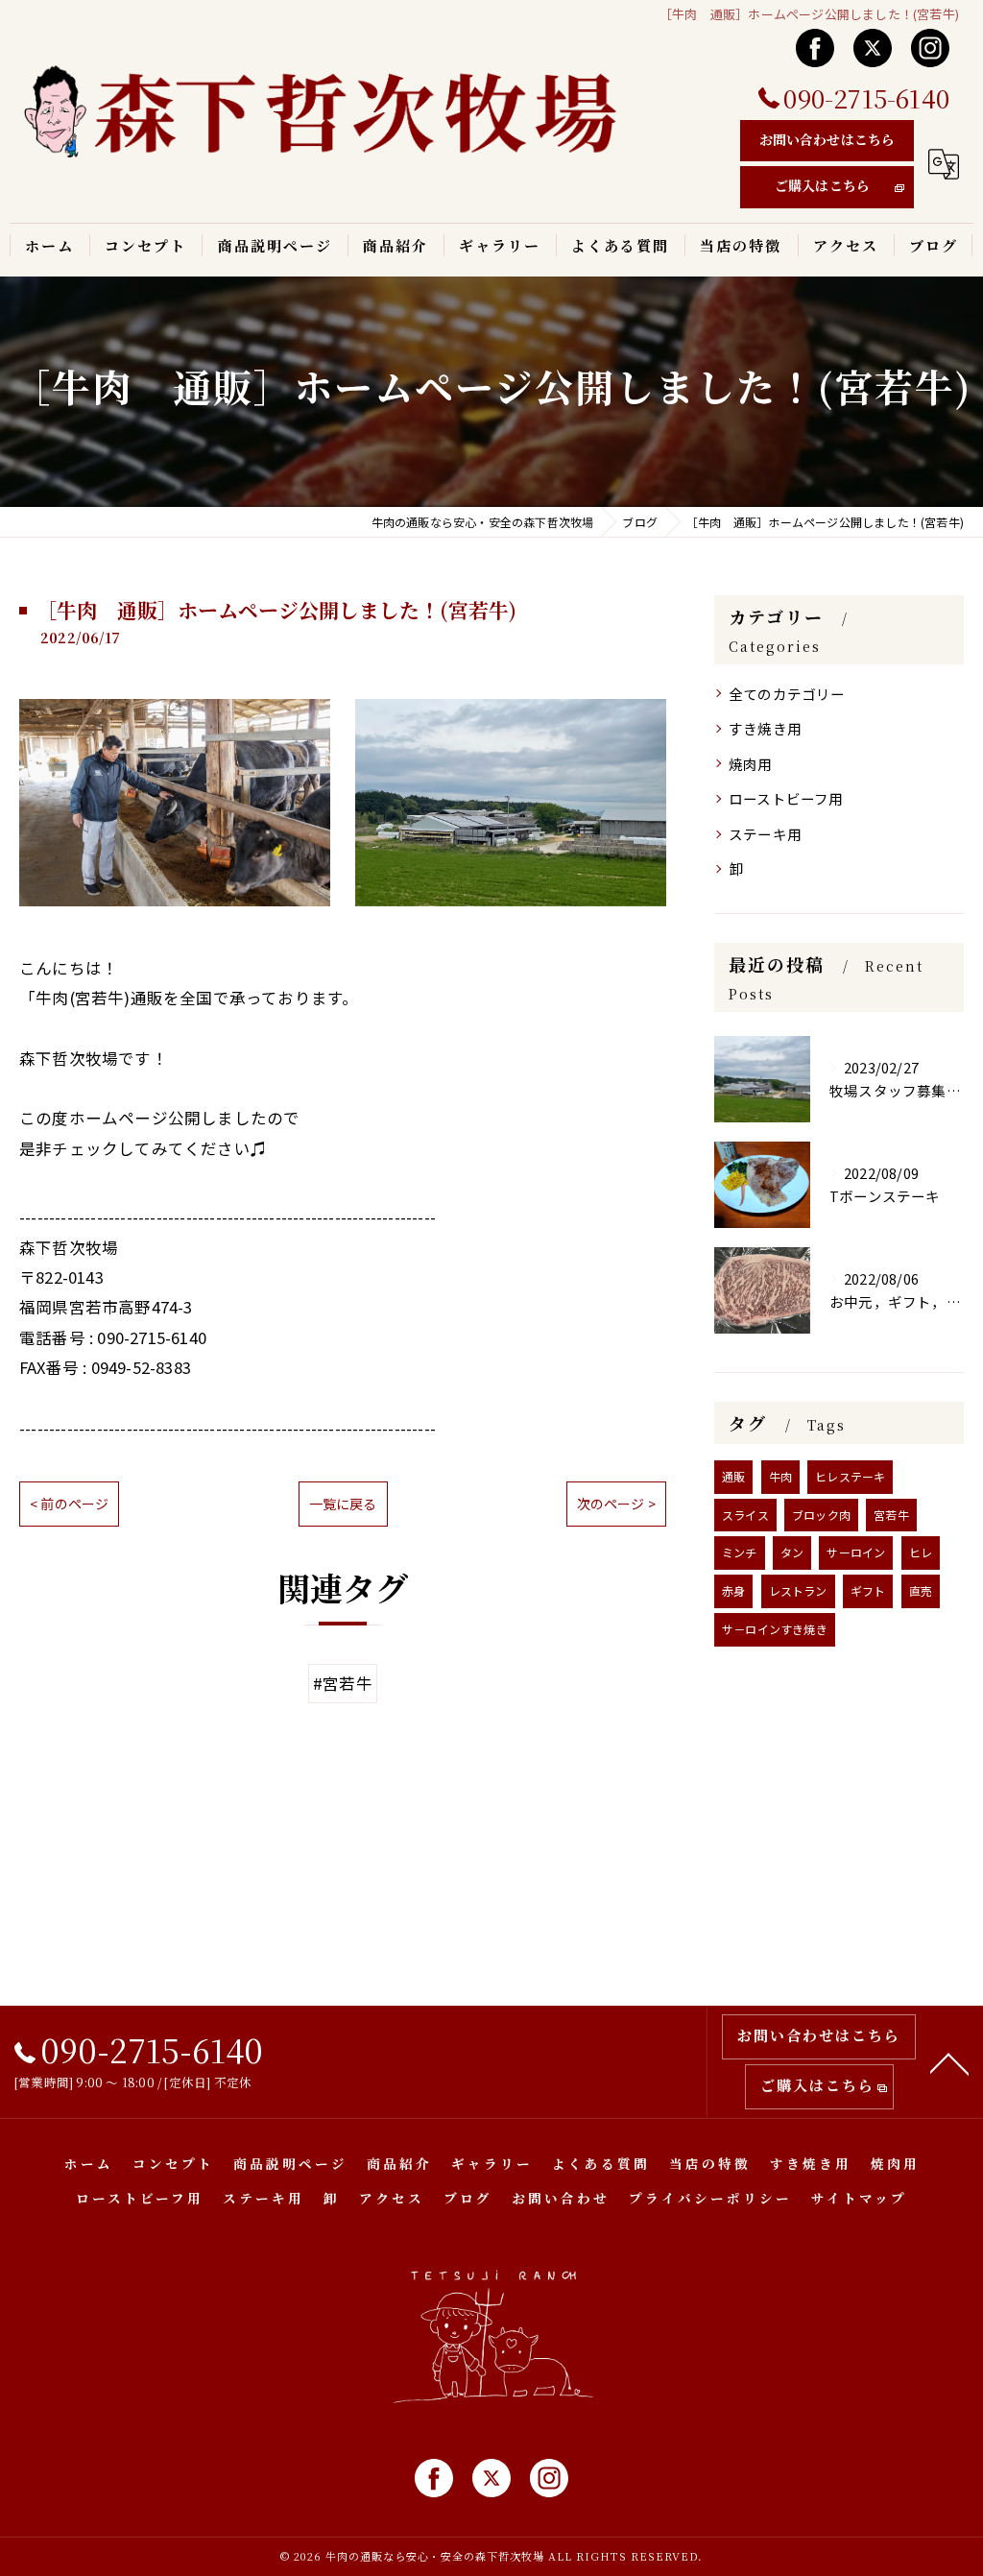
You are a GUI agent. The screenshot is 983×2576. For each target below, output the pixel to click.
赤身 (733, 1590)
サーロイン (856, 1552)
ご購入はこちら (822, 185)
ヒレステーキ (850, 1476)
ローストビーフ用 (786, 798)
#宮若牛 (343, 1683)
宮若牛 (891, 1515)
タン (792, 1552)
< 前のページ (69, 1504)
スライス (745, 1515)
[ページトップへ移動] (949, 2062)
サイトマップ (859, 2198)
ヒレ (921, 1552)
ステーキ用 (765, 834)
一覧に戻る (343, 1504)
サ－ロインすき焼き (775, 1629)
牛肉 (780, 1476)
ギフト (868, 1590)
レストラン (798, 1590)
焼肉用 (751, 764)
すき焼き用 (765, 728)
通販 (733, 1476)
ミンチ (740, 1552)
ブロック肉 (821, 1515)
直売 (921, 1590)
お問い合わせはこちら (827, 139)
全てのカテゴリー (787, 694)
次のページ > (616, 1504)
